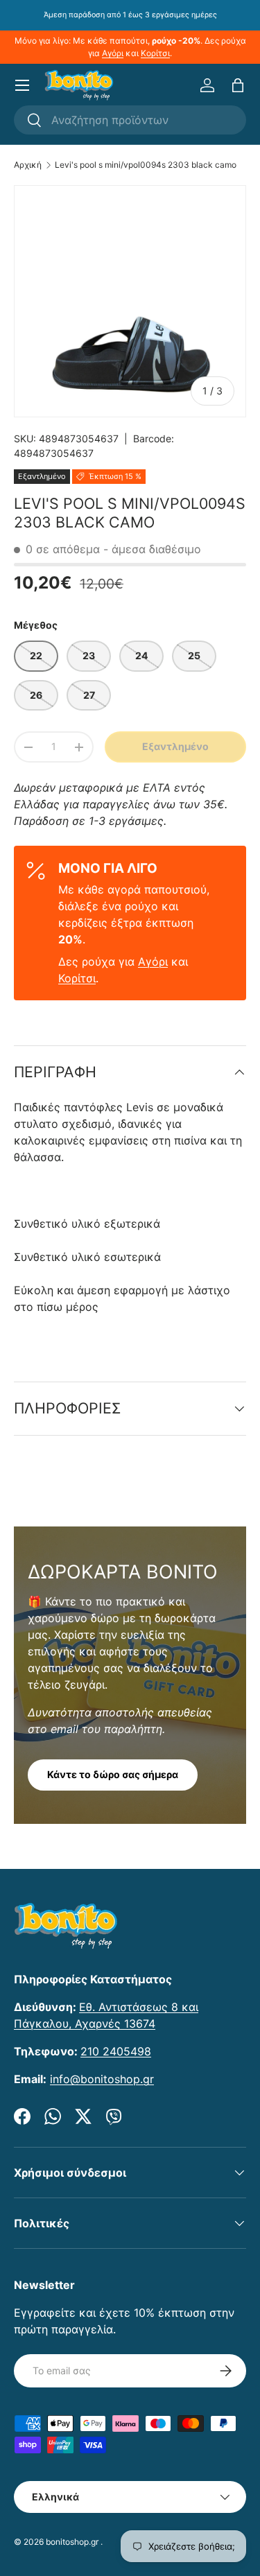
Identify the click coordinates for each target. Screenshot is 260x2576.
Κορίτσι (155, 53)
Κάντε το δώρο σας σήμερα (113, 1774)
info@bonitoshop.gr (102, 2079)
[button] (238, 85)
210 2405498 (116, 2051)
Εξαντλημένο (175, 746)
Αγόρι (113, 53)
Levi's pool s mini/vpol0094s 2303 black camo (146, 165)
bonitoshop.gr (72, 2542)
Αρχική (28, 165)
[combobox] (130, 120)
